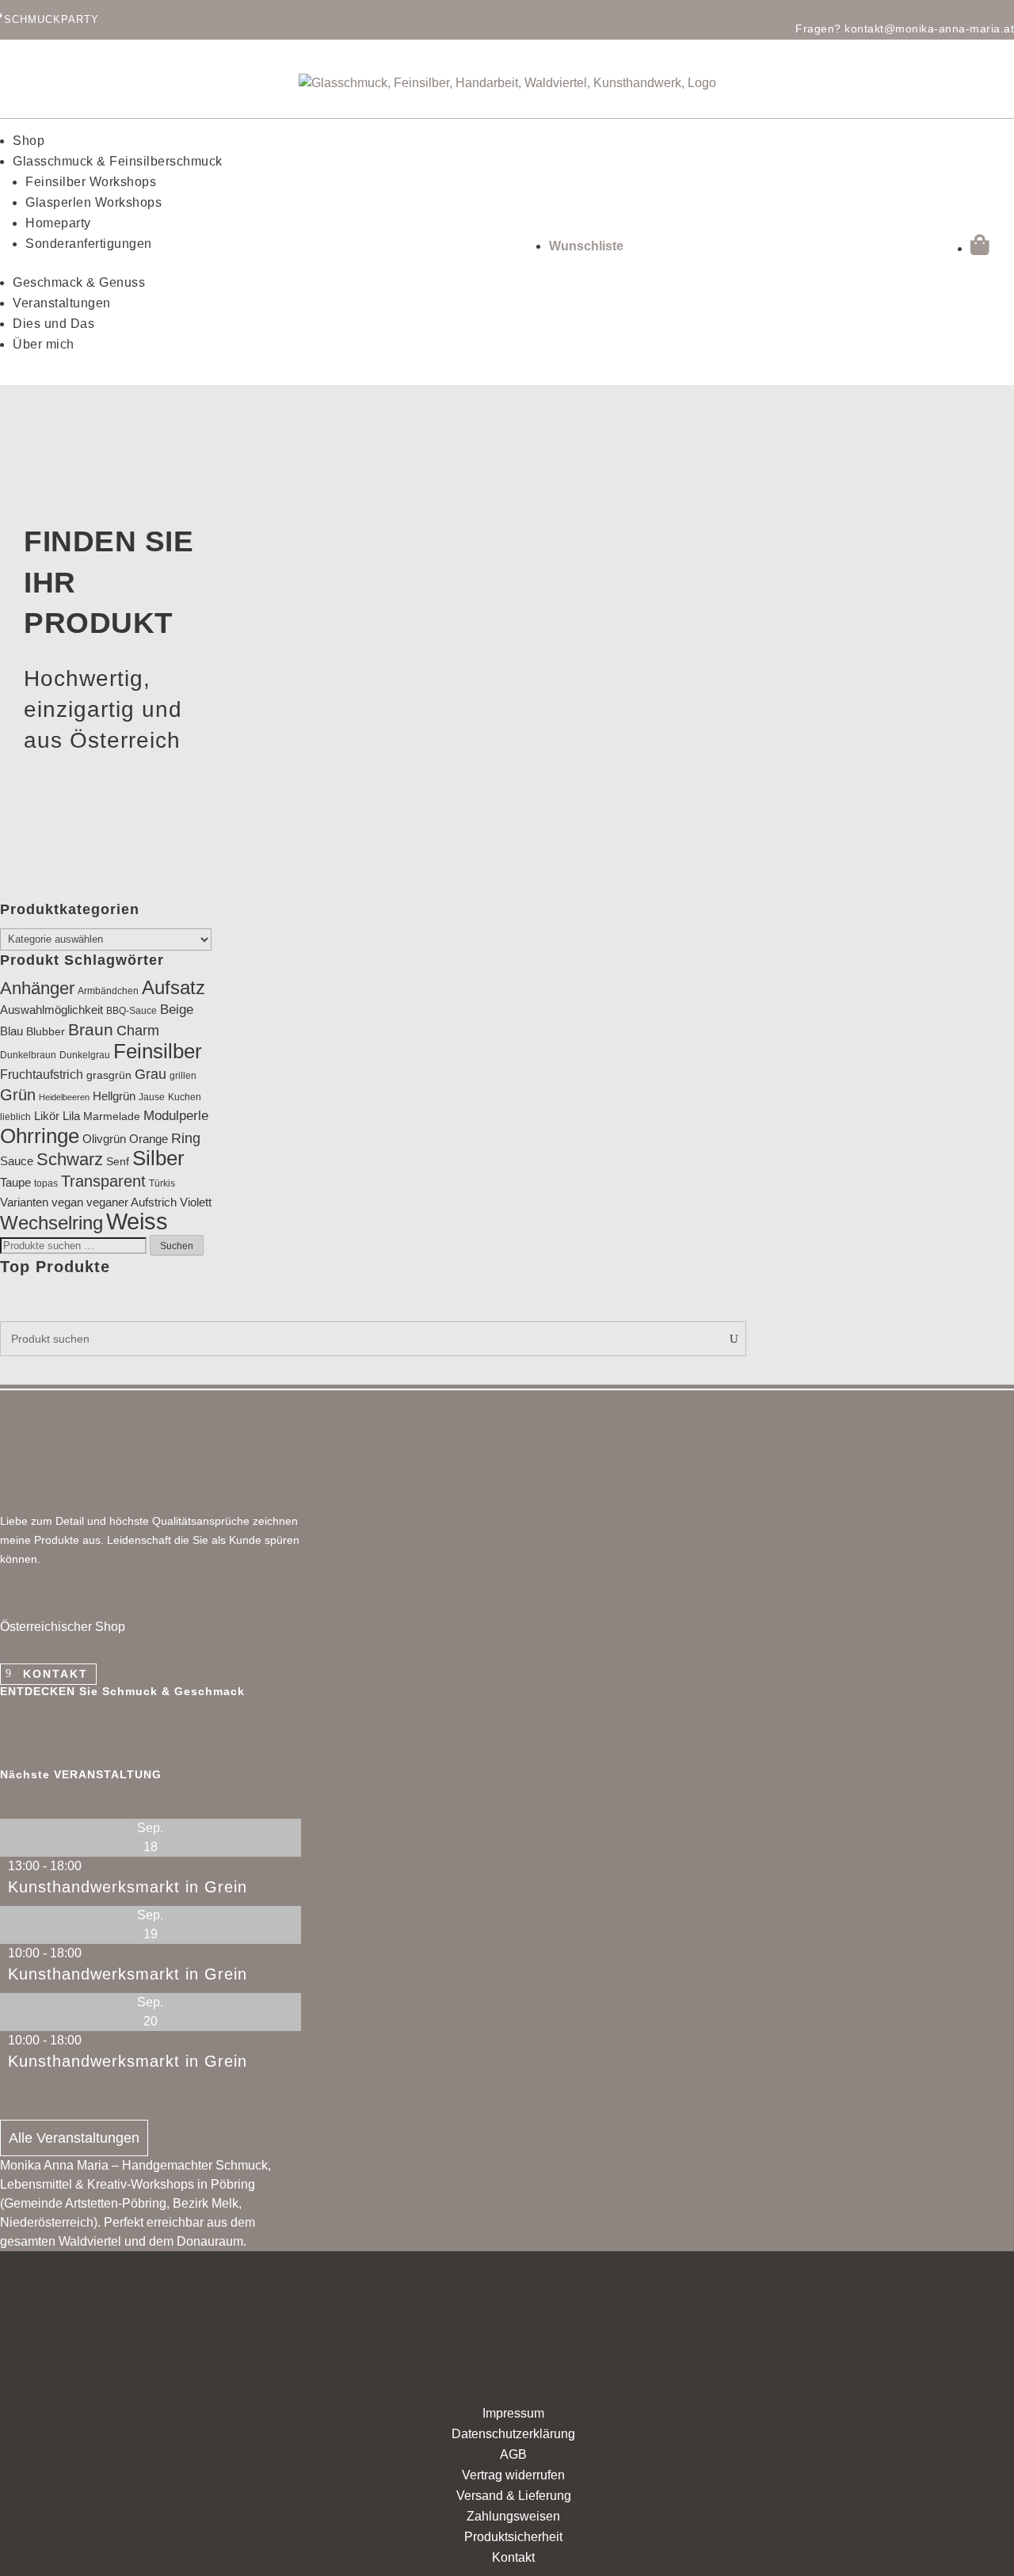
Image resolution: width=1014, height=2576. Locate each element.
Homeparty (58, 223)
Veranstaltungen (62, 303)
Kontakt (55, 1674)
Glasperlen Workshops (93, 202)
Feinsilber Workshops (91, 182)
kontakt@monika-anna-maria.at (929, 29)
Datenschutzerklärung (513, 2434)
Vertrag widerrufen (513, 2475)
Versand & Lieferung (514, 2496)
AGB (513, 2454)
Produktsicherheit (513, 2537)
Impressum (513, 2413)
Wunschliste (586, 246)
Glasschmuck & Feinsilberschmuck (118, 161)
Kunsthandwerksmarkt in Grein (128, 1887)
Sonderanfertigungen (89, 244)
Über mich (44, 344)
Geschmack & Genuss (79, 282)
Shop (29, 141)
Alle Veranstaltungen (74, 2138)
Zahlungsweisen (513, 2516)
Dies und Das (53, 324)
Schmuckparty (51, 19)
